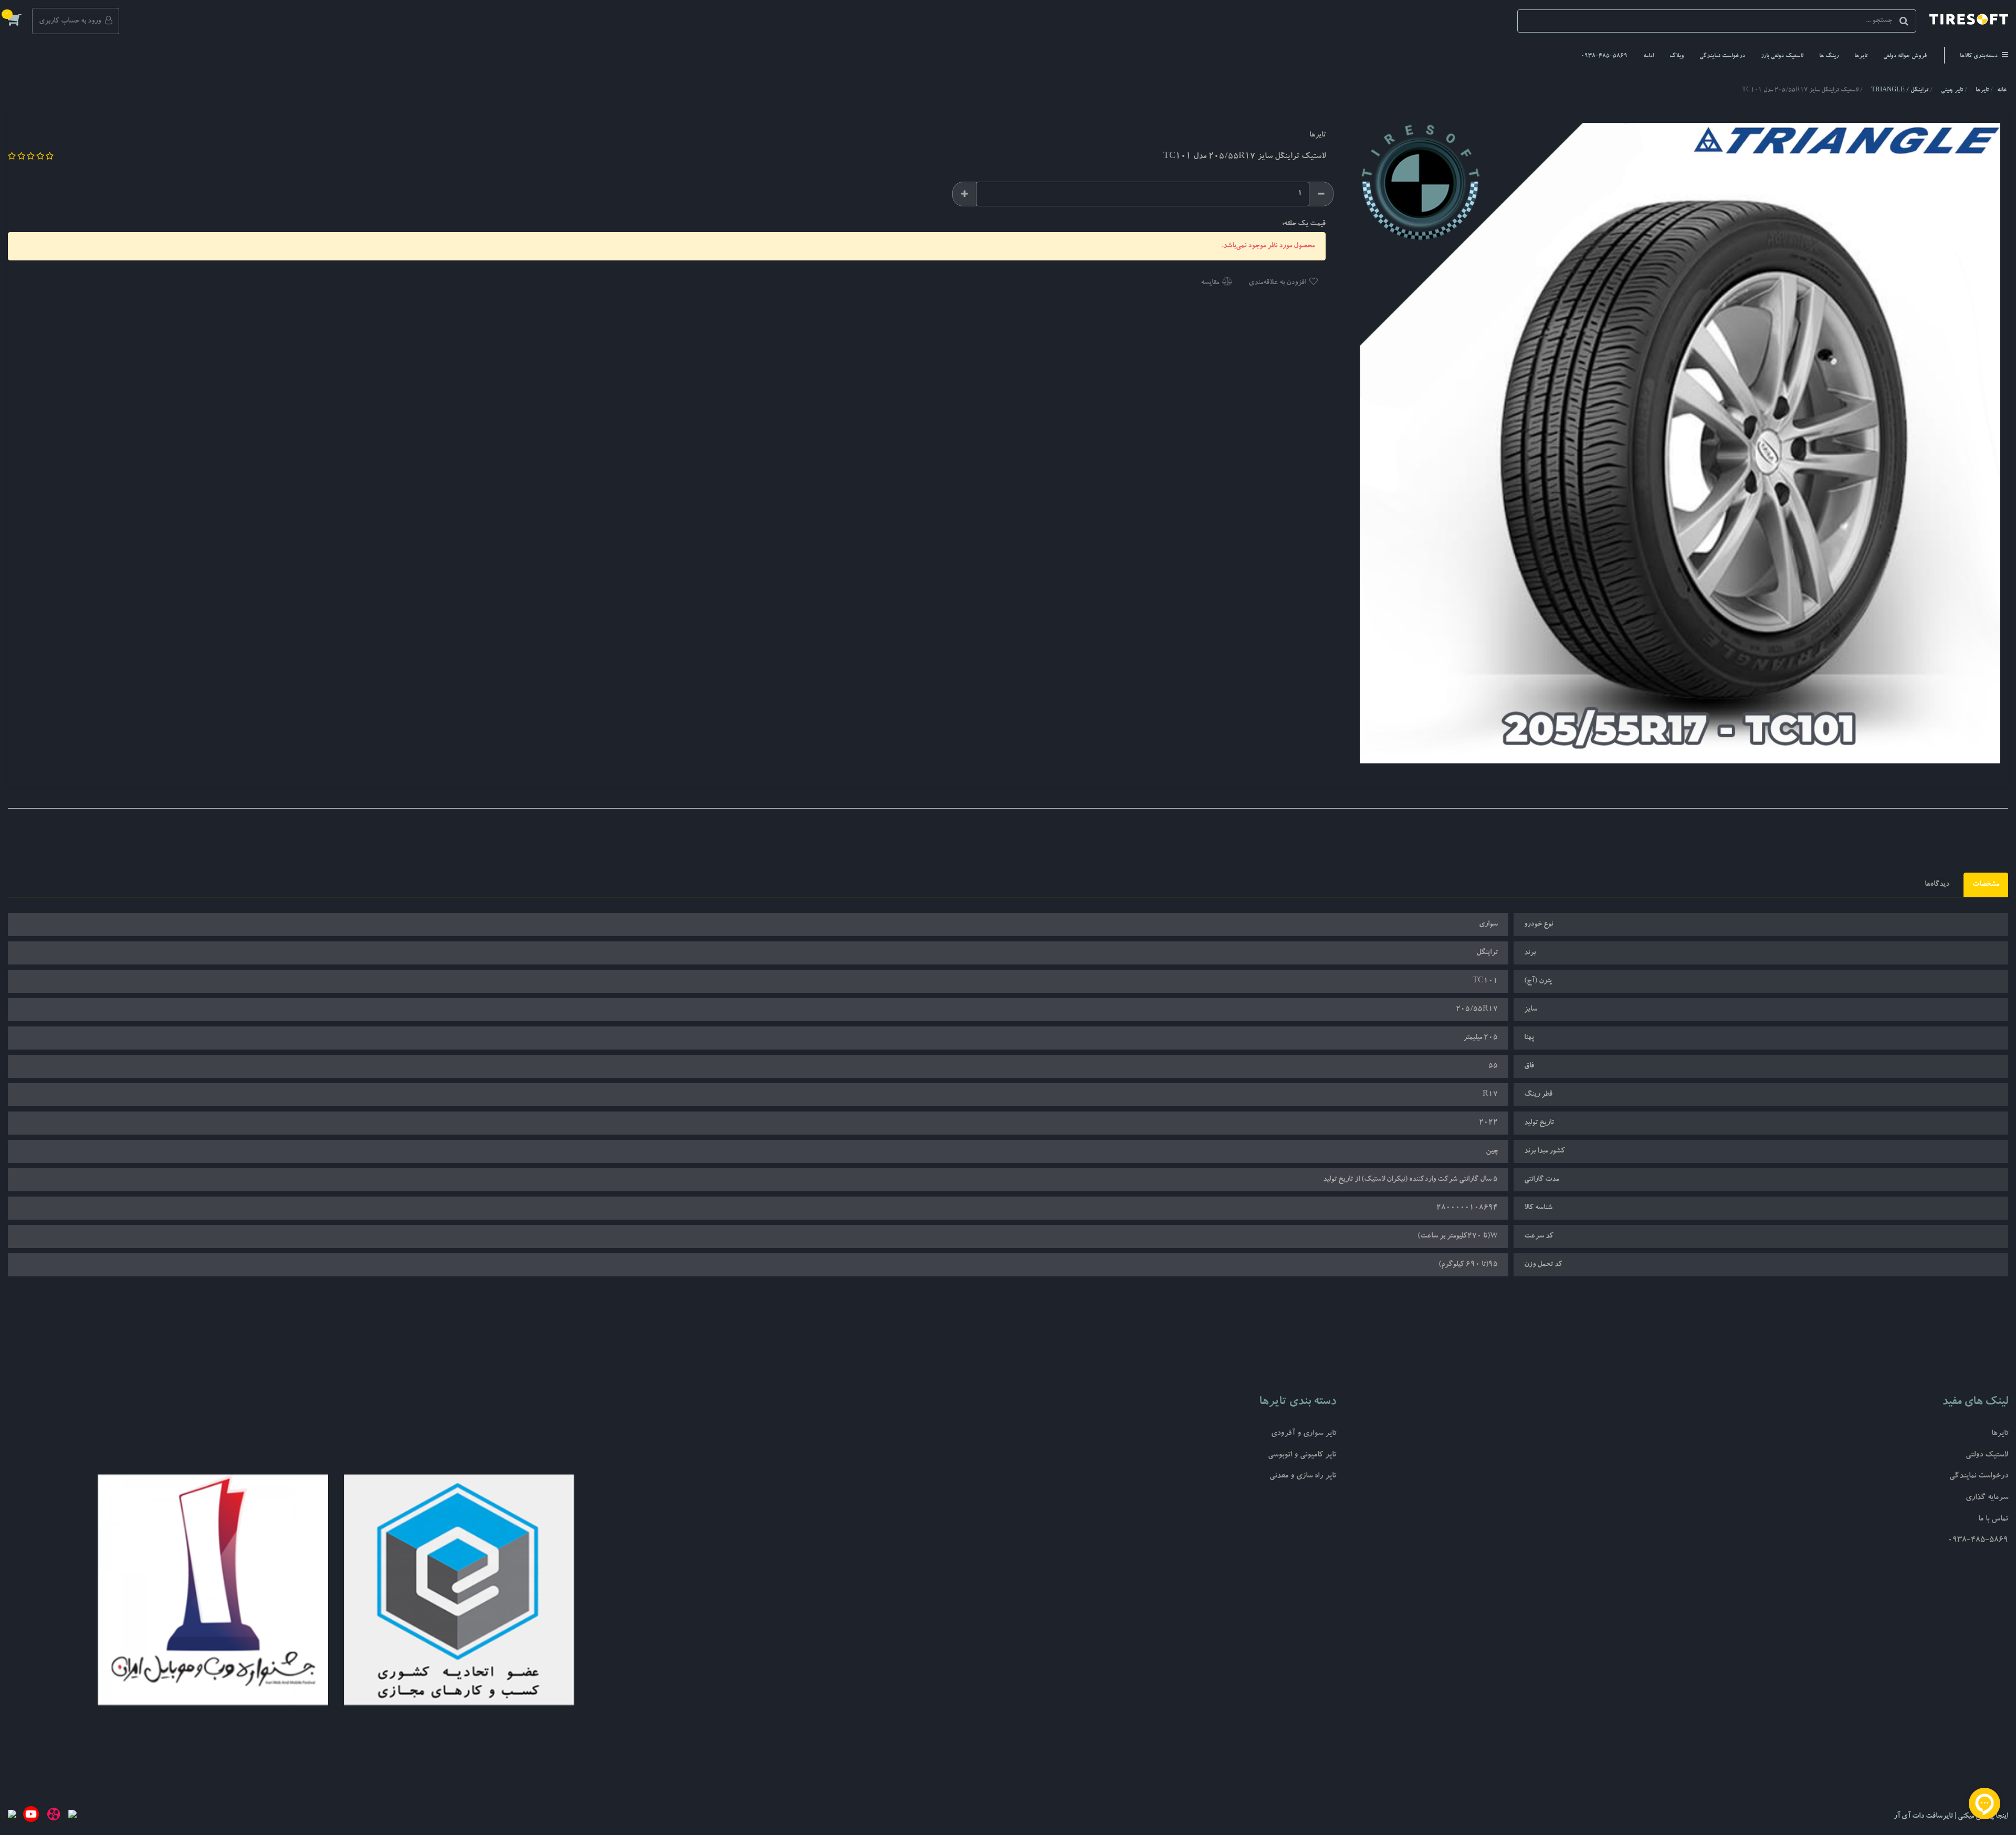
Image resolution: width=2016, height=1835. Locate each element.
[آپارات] (54, 1817)
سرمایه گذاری (1987, 1498)
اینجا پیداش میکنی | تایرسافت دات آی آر (1951, 1817)
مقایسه (1211, 283)
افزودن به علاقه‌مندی (1278, 283)
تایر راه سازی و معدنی (1303, 1477)
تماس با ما (1993, 1520)
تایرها (1861, 56)
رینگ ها (1829, 56)
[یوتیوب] (31, 1817)
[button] (20, 19)
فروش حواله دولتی (1905, 56)
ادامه (1648, 56)
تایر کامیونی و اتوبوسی (1302, 1456)
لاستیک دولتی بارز (1782, 56)
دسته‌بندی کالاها (1980, 56)
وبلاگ (1677, 56)
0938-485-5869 (1604, 56)
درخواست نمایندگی (1722, 56)
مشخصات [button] (1986, 885)
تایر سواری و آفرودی (1304, 1434)
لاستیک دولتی (1987, 1456)
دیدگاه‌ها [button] (1937, 885)
